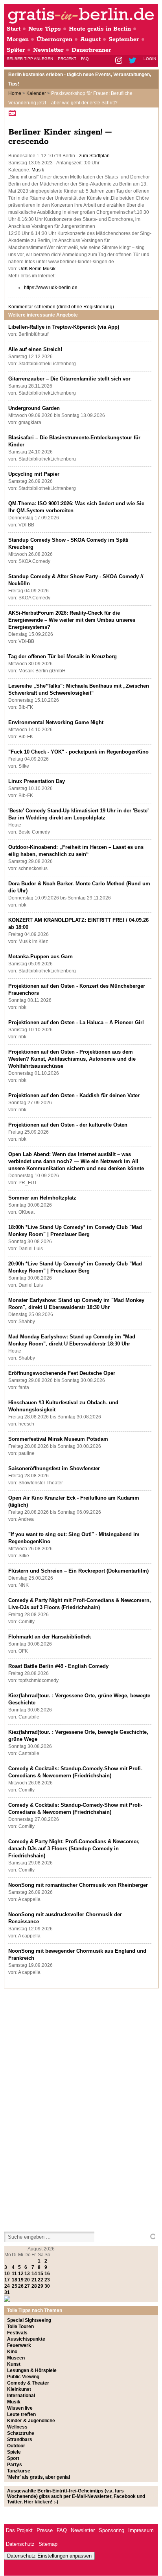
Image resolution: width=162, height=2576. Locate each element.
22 (40, 2280)
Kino (12, 2352)
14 (34, 2274)
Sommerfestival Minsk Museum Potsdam (58, 1439)
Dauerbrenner (91, 50)
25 (15, 2286)
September (124, 39)
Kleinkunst (19, 2389)
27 (27, 2286)
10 (7, 2274)
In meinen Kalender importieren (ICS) (13, 113)
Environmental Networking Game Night (56, 722)
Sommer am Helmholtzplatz (42, 1198)
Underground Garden (34, 408)
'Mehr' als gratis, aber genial (39, 2477)
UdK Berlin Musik (37, 269)
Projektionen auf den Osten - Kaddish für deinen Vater (74, 1095)
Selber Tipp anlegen (30, 59)
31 (7, 2292)
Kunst (14, 2364)
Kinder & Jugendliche (31, 2421)
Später (16, 50)
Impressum (141, 2530)
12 (21, 2274)
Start (14, 29)
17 (7, 2280)
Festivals (17, 2333)
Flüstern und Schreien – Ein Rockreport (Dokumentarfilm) (78, 1571)
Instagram (119, 61)
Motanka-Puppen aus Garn (40, 957)
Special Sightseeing (29, 2320)
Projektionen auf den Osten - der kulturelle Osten (68, 1125)
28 (34, 2286)
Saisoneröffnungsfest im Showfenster (54, 1468)
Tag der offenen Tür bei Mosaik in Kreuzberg (63, 656)
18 (15, 2280)
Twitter (134, 61)
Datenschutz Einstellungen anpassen (49, 2556)
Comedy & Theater (28, 2383)
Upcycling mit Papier (34, 474)
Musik (38, 170)
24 (7, 2286)
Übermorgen (54, 39)
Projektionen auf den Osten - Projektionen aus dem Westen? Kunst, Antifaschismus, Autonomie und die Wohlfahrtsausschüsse (72, 1059)
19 (21, 2280)
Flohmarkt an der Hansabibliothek (50, 1637)
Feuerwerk (19, 2345)
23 (47, 2280)
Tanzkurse (19, 2471)
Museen (16, 2358)
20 (27, 2280)
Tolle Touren (20, 2327)
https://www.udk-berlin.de (51, 288)
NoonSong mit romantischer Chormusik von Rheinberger (78, 1885)
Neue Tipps (45, 29)
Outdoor (16, 2446)
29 (40, 2286)
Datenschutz (20, 2544)
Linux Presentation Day (37, 781)
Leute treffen (21, 2414)
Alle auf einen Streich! (35, 349)
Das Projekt (19, 2530)
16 (47, 2274)
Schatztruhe (21, 2433)
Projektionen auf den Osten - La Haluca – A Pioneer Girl (76, 1022)
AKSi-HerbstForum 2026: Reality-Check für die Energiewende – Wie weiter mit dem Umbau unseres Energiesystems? (72, 620)
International (21, 2396)
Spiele (14, 2452)
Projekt (67, 59)
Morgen (18, 39)
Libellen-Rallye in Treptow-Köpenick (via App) (64, 327)
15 (40, 2274)
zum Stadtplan (94, 156)
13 (27, 2274)
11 (14, 2274)
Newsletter (48, 50)
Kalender (36, 93)
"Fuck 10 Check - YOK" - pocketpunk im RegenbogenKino (78, 752)
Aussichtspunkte (26, 2339)
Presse (45, 2530)
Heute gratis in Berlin (100, 29)
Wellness (17, 2427)
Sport (13, 2458)
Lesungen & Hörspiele (32, 2370)
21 (34, 2280)
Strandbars (20, 2439)
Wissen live (20, 2408)
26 (21, 2286)
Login (150, 59)
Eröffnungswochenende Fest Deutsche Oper (62, 1373)
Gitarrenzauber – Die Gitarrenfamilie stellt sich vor (69, 379)
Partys (15, 2465)
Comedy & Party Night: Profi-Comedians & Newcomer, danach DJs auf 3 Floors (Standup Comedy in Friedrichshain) (74, 1849)
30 (47, 2286)
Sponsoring (111, 2530)
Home (15, 93)
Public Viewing (23, 2377)
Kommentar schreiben (61, 307)
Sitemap (48, 2544)
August (90, 39)
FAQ (85, 59)
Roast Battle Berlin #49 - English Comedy (58, 1666)
